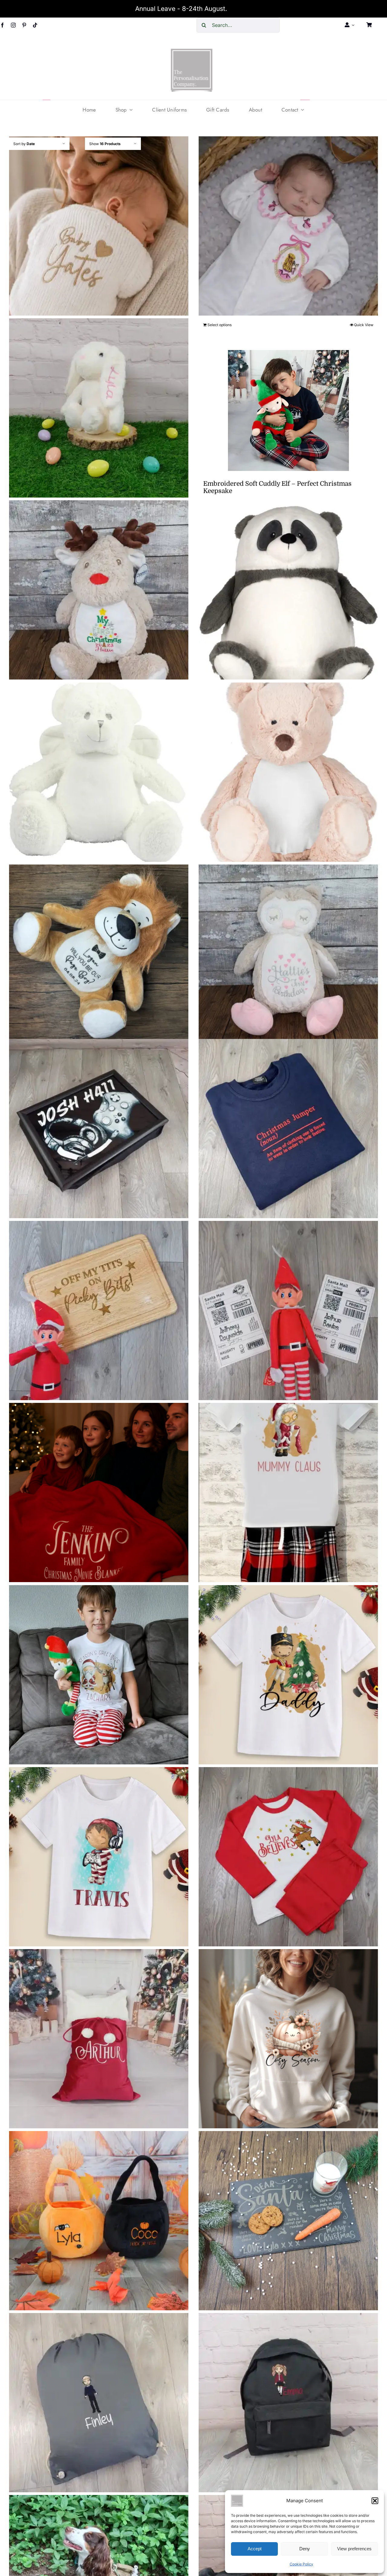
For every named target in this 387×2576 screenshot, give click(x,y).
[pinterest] (24, 25)
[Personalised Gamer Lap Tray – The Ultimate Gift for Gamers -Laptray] (99, 1129)
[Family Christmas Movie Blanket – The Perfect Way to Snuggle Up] (99, 1493)
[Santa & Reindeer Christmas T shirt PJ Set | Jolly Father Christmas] (99, 1675)
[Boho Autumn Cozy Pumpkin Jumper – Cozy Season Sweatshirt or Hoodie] (288, 2039)
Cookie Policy (301, 2564)
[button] (375, 2501)
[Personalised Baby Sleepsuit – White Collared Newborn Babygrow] (288, 226)
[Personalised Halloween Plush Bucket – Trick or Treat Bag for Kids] (99, 2221)
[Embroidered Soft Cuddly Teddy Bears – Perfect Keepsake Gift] (288, 772)
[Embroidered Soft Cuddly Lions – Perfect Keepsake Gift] (99, 954)
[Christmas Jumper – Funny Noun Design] (288, 1129)
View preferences (354, 2549)
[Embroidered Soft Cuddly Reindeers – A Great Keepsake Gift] (99, 590)
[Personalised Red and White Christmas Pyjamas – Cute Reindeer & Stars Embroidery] (288, 1857)
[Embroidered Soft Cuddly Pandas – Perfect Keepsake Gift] (288, 590)
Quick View (364, 325)
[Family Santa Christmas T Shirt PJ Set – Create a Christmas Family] (288, 1493)
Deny (305, 2549)
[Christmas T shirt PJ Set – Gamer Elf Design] (99, 1857)
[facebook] (2, 25)
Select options (220, 325)
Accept (255, 2549)
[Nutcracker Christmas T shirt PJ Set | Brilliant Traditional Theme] (288, 1675)
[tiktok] (35, 25)
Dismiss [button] (240, 9)
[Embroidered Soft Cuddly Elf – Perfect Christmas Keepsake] (288, 410)
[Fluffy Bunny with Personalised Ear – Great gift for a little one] (99, 408)
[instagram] (13, 25)
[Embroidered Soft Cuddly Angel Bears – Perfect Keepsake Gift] (99, 772)
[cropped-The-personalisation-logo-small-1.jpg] (192, 51)
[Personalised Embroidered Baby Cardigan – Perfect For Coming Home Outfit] (99, 226)
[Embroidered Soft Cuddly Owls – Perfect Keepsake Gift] (288, 954)
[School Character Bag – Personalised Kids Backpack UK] (288, 2402)
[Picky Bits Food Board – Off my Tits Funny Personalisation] (99, 1311)
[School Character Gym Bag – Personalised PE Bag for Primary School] (99, 2402)
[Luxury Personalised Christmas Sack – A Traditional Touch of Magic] (99, 2039)
